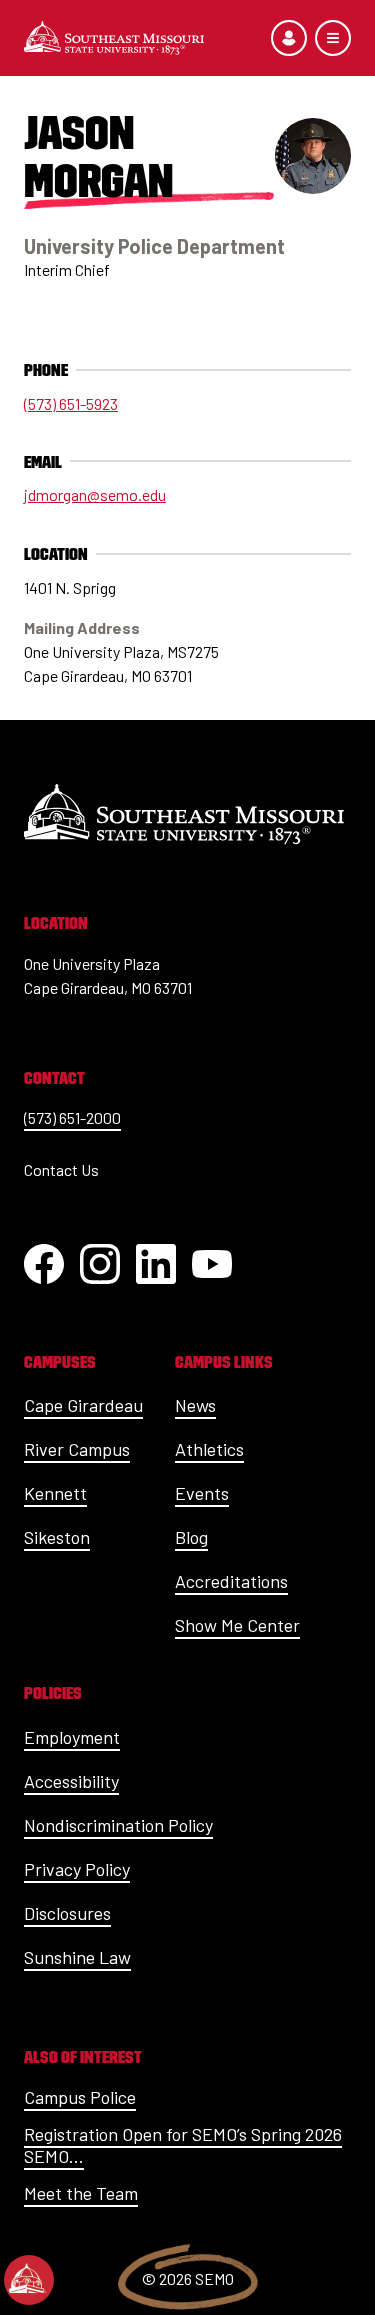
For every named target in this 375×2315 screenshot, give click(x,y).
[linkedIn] (156, 1264)
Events (202, 1493)
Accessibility (71, 1781)
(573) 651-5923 (71, 403)
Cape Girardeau (83, 1405)
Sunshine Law (77, 1957)
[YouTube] (212, 1264)
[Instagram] (100, 1264)
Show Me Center (237, 1625)
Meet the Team (81, 2193)
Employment (72, 1737)
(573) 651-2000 (72, 1117)
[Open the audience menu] (289, 38)
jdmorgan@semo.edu (95, 494)
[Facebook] (44, 1264)
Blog (191, 1537)
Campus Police (80, 2097)
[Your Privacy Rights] (29, 2280)
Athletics (209, 1449)
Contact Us (61, 1169)
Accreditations (231, 1581)
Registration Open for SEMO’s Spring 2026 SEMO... (183, 2145)
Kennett (55, 1493)
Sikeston (57, 1537)
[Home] (114, 38)
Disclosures (67, 1913)
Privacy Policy (77, 1869)
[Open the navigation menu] (333, 38)
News (195, 1405)
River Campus (77, 1449)
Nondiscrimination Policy (118, 1825)
